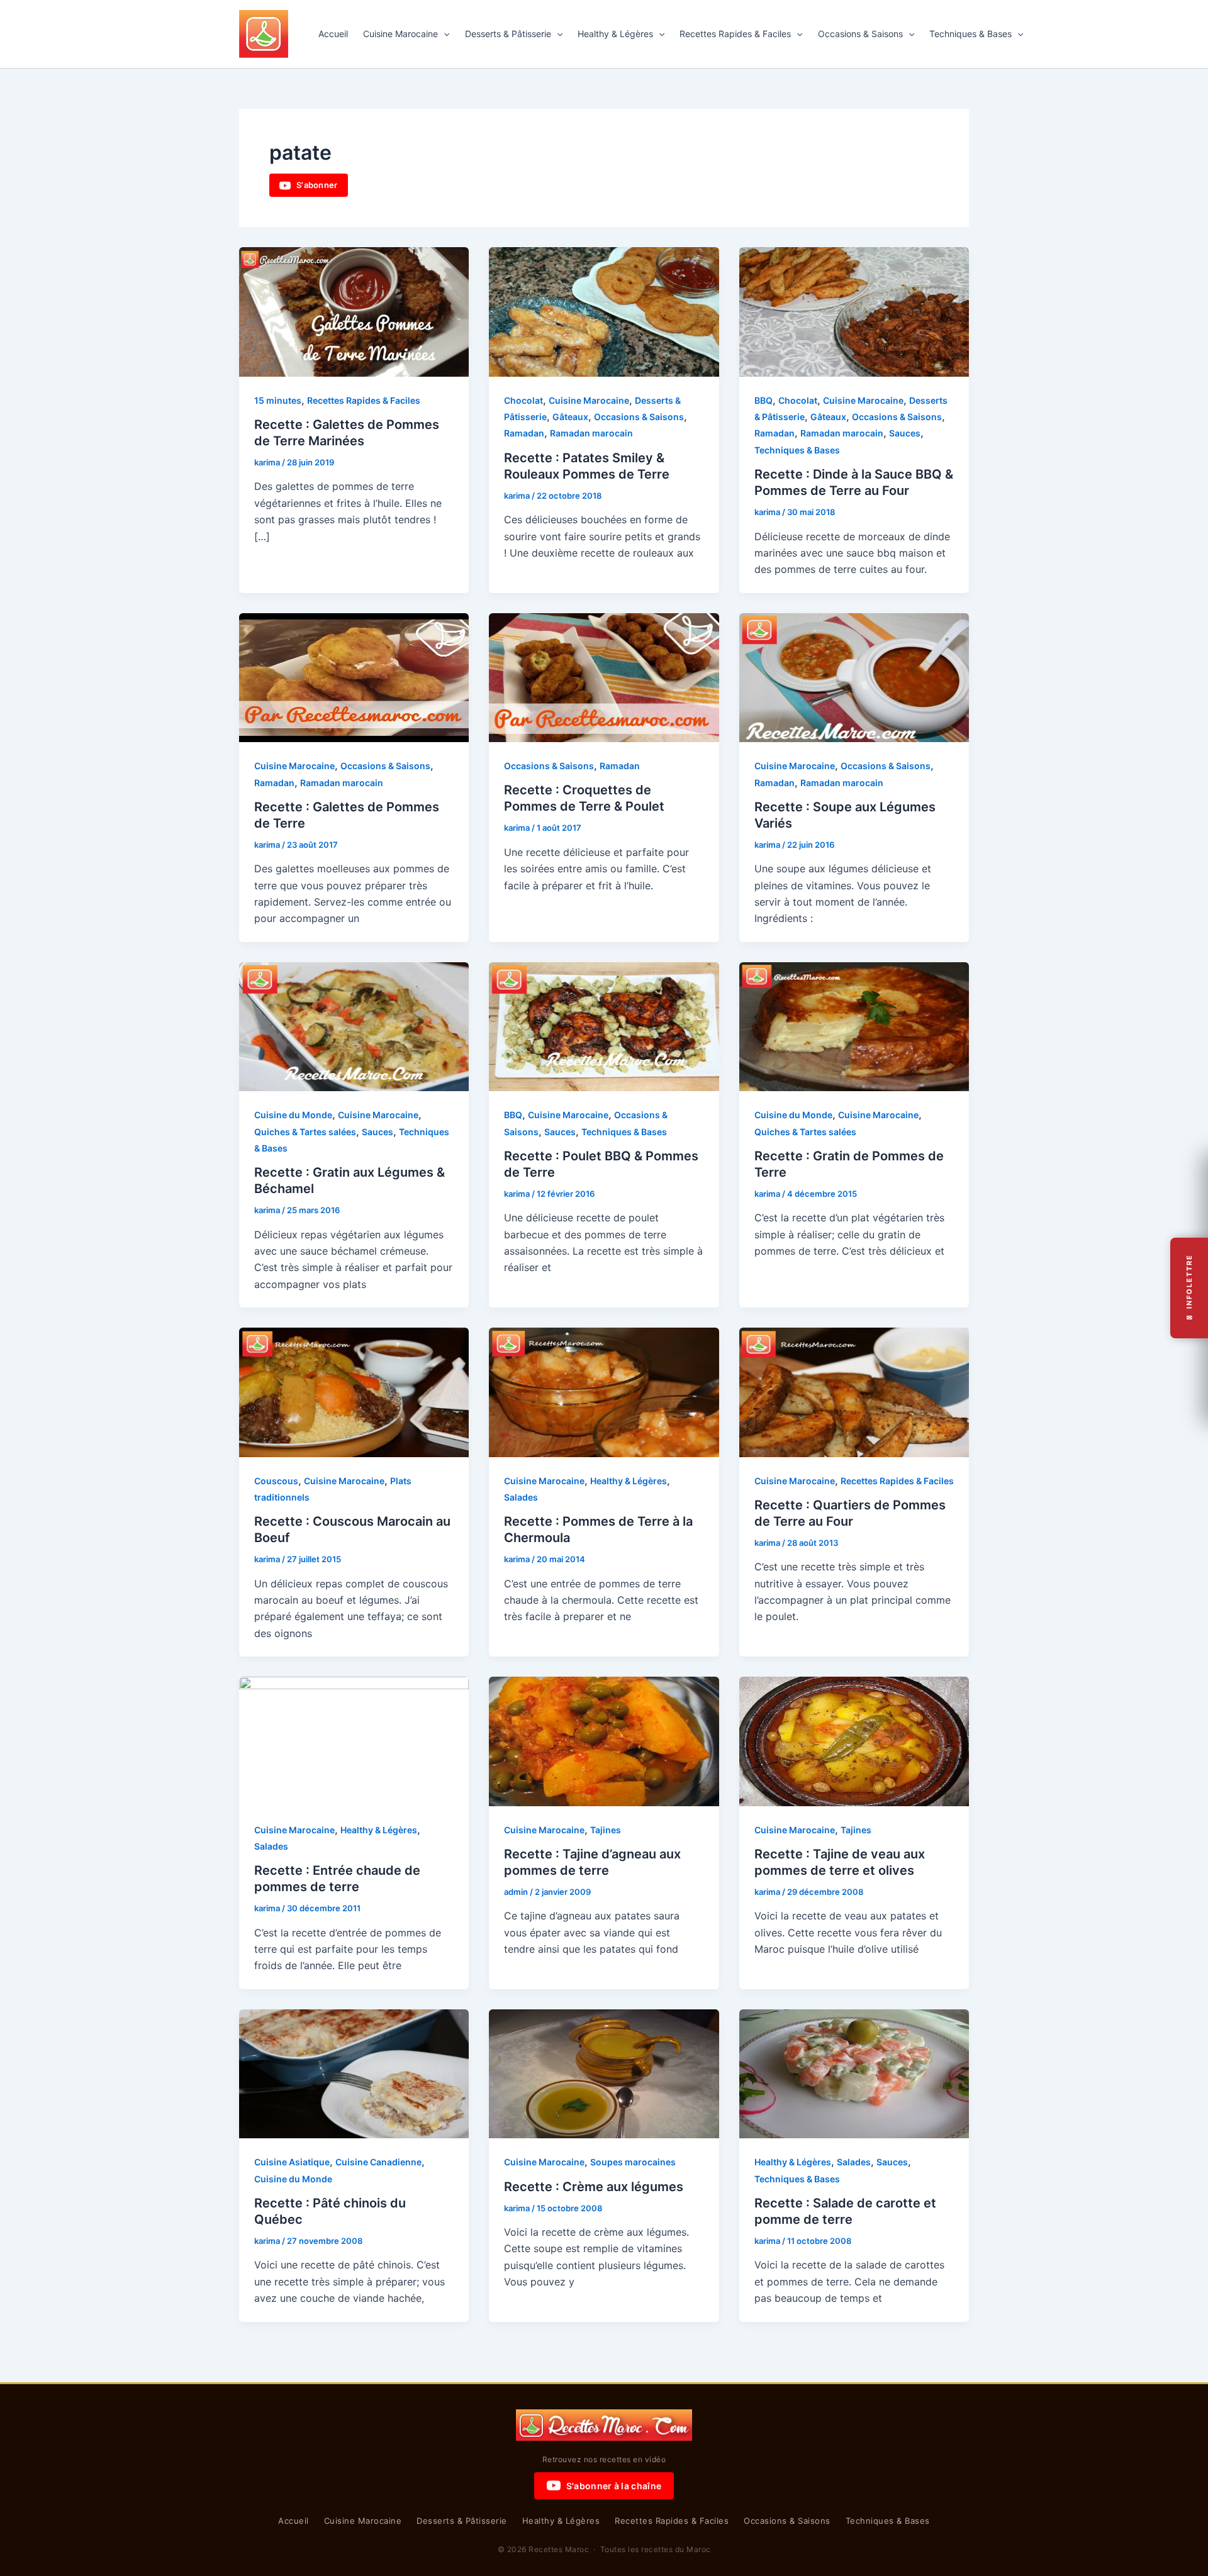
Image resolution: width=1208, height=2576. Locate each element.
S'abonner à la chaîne (614, 2486)
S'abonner (317, 185)
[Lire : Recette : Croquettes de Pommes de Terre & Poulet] (604, 677)
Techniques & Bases (970, 34)
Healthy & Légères (615, 34)
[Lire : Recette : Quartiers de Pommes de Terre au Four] (854, 1391)
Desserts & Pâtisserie (508, 34)
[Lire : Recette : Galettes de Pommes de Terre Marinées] (354, 311)
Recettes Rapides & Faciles (735, 34)
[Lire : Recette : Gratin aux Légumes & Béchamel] (354, 1026)
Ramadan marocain (591, 433)
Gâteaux (570, 417)
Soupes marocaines (633, 2162)
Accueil (333, 34)
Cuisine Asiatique (292, 2162)
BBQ (763, 400)
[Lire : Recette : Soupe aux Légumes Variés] (854, 677)
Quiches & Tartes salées (305, 1132)
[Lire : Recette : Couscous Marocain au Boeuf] (354, 1391)
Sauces (905, 433)
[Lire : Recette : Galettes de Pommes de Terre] (354, 677)
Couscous (276, 1481)
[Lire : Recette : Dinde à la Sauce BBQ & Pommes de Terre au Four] (854, 311)
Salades (521, 1497)
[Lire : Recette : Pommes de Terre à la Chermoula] (604, 1391)
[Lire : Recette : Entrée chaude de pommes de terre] (354, 1740)
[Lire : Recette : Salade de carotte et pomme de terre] (854, 2073)
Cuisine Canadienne (378, 2162)
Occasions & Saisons (860, 34)
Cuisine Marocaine (400, 34)
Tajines (606, 1830)
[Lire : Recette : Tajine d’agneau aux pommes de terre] (604, 1740)
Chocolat (523, 400)
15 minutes (278, 400)
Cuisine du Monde (293, 1115)
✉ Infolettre (1189, 1288)
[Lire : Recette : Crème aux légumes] (604, 2073)
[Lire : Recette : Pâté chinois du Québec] (354, 2073)
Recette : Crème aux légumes (594, 2187)
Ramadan (524, 433)
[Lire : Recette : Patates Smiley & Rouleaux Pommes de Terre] (604, 311)
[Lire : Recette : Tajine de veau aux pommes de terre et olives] (854, 1740)
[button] (444, 34)
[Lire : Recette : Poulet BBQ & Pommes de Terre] (604, 1026)
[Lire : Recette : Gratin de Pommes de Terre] (854, 1026)
